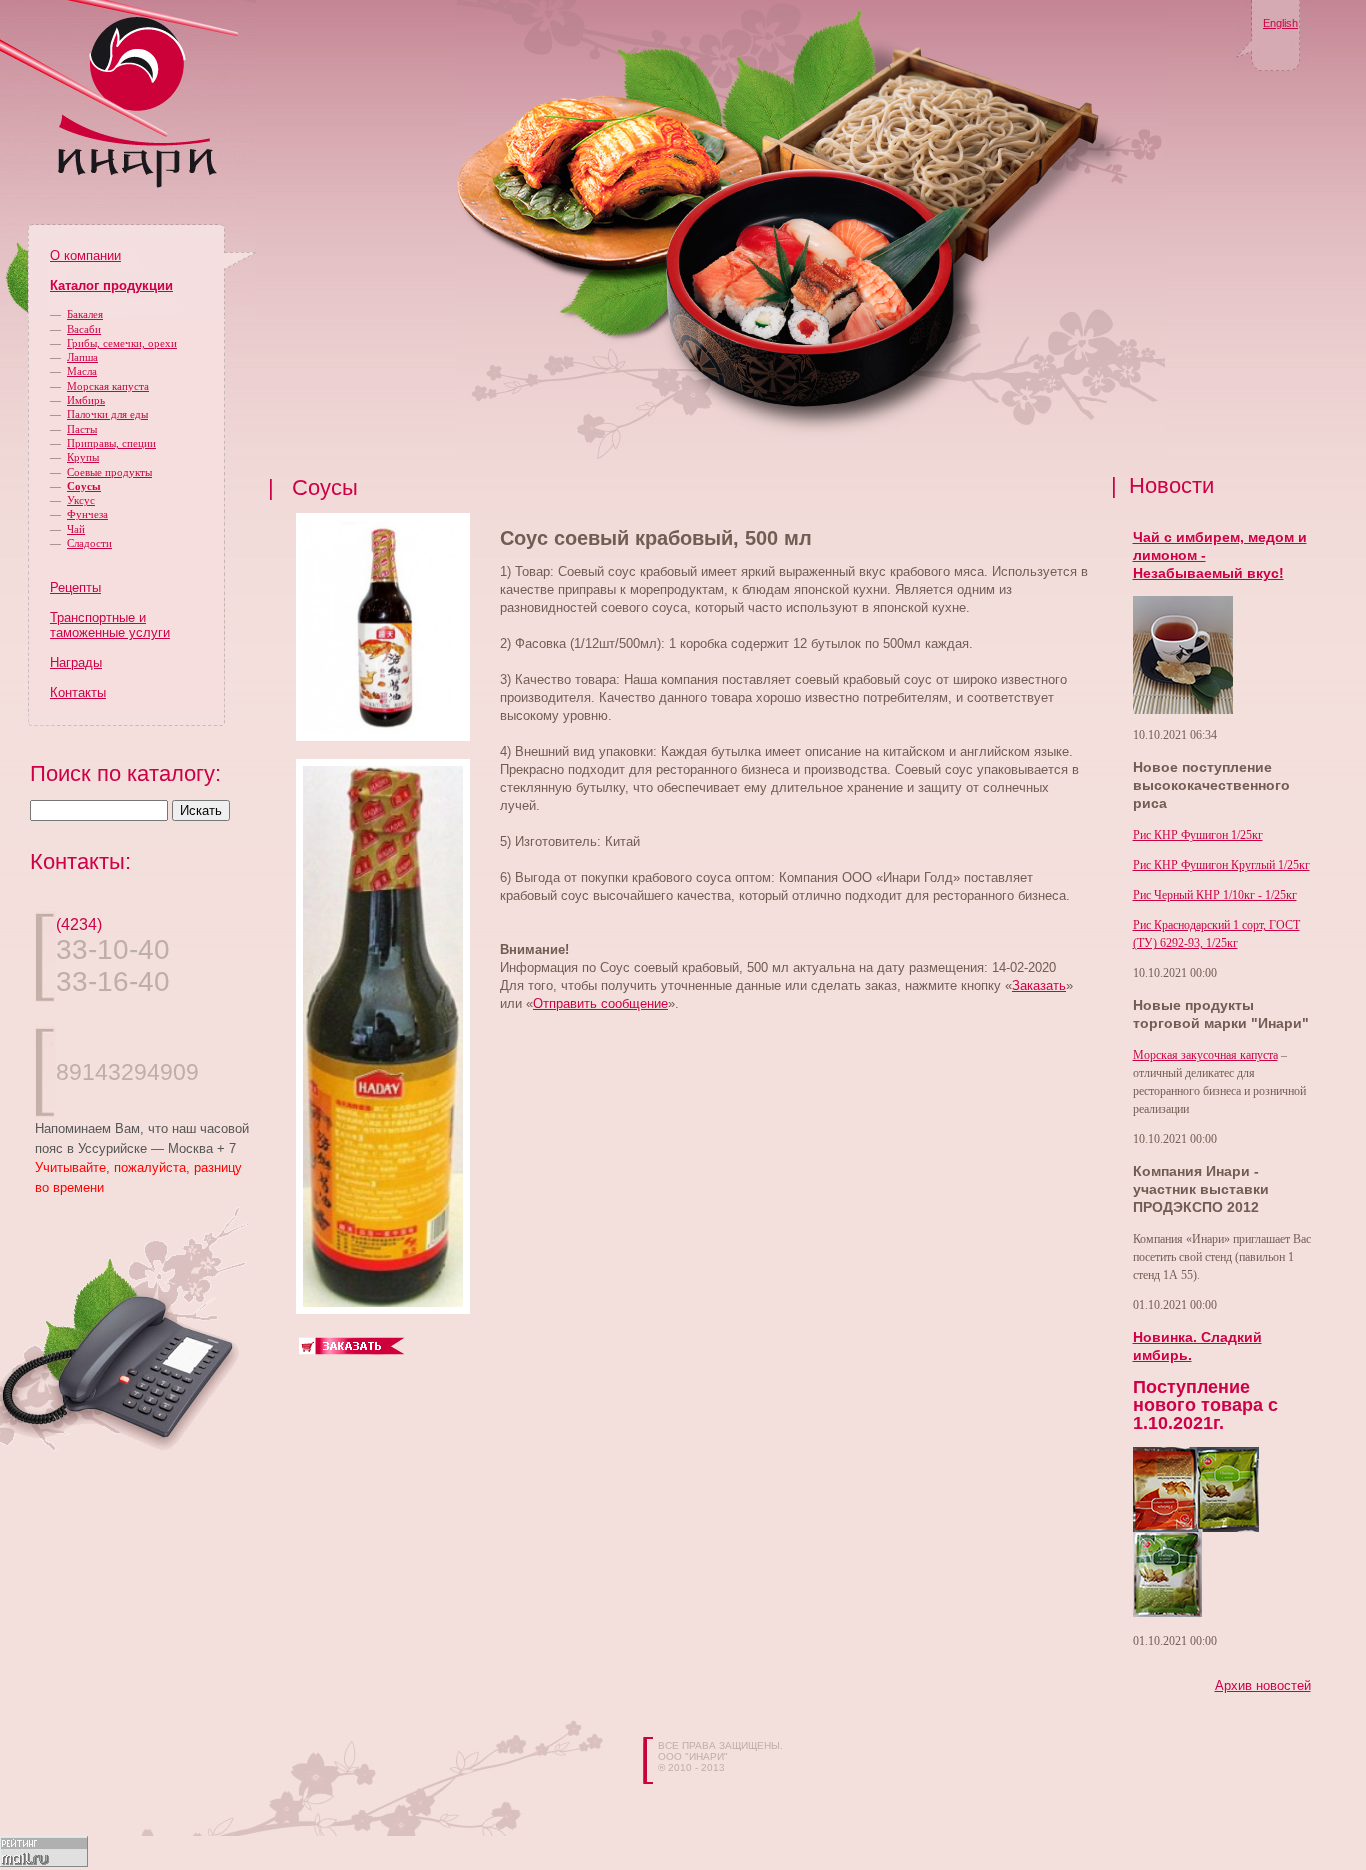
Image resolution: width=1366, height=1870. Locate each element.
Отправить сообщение (600, 1003)
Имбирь (86, 400)
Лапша (82, 357)
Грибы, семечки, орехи (122, 343)
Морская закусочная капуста (1205, 1055)
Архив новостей (1263, 1685)
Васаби (84, 329)
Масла (82, 371)
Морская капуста (108, 386)
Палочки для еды (107, 414)
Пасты (82, 429)
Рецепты (75, 587)
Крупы (83, 457)
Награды (76, 662)
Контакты (78, 692)
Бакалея (85, 314)
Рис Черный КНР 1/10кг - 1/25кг (1215, 895)
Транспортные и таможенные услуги (110, 625)
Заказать (1039, 985)
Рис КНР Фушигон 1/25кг (1198, 835)
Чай (76, 529)
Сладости (89, 543)
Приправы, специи (111, 443)
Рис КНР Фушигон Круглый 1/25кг (1221, 865)
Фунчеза (87, 514)
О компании (85, 255)
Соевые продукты (109, 472)
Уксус (81, 500)
